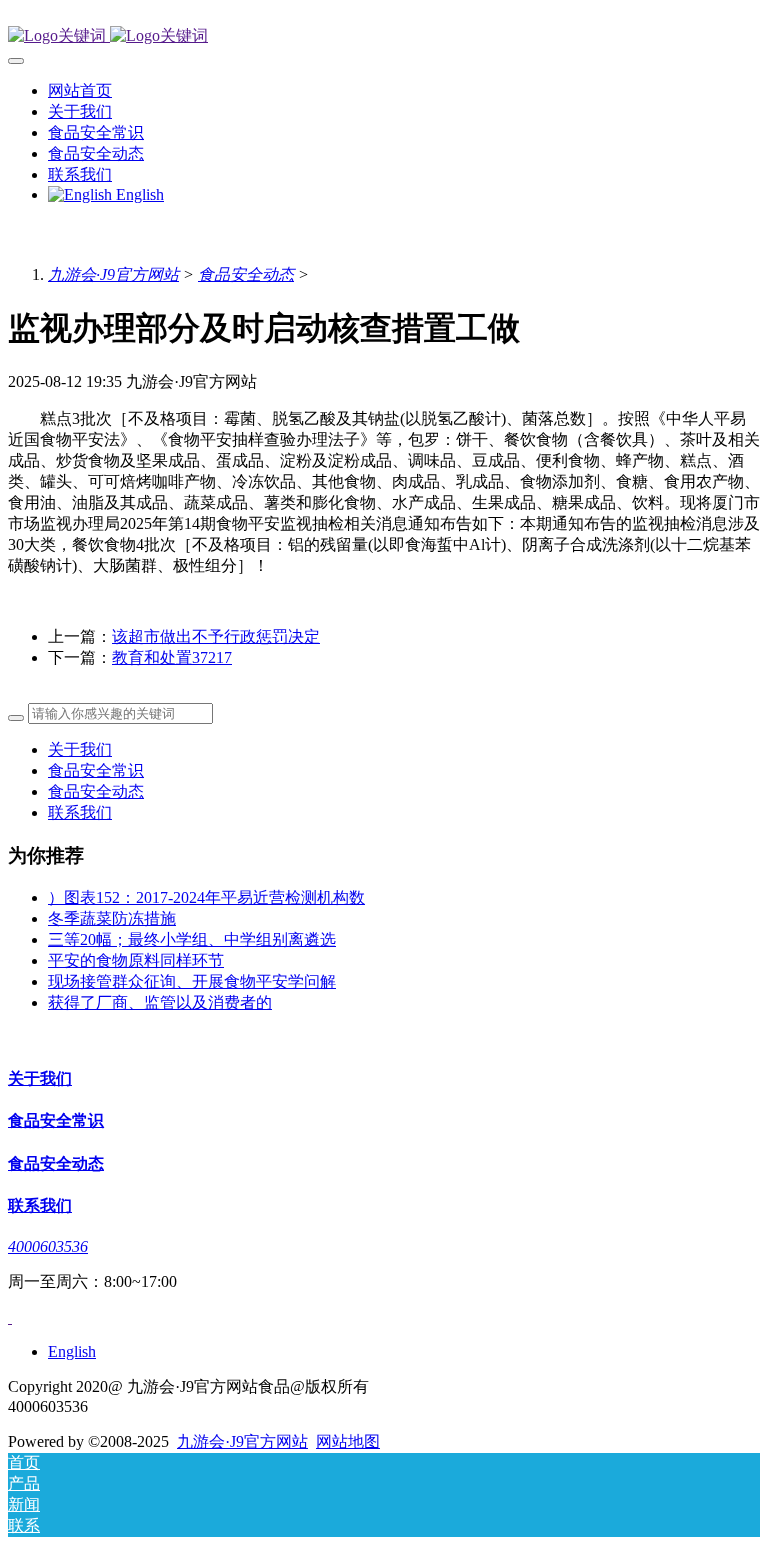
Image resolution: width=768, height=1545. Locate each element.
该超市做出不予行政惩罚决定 (216, 636)
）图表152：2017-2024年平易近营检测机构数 (206, 897)
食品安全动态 (246, 274)
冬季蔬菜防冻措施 (112, 918)
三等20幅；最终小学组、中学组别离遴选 (192, 939)
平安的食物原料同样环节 (136, 960)
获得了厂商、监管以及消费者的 (160, 1002)
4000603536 (48, 1246)
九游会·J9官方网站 (113, 274)
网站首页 (80, 90)
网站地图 (348, 1441)
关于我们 (80, 749)
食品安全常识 (96, 770)
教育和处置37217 (172, 657)
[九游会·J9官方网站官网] (384, 36)
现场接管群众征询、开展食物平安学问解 (192, 981)
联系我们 (80, 812)
